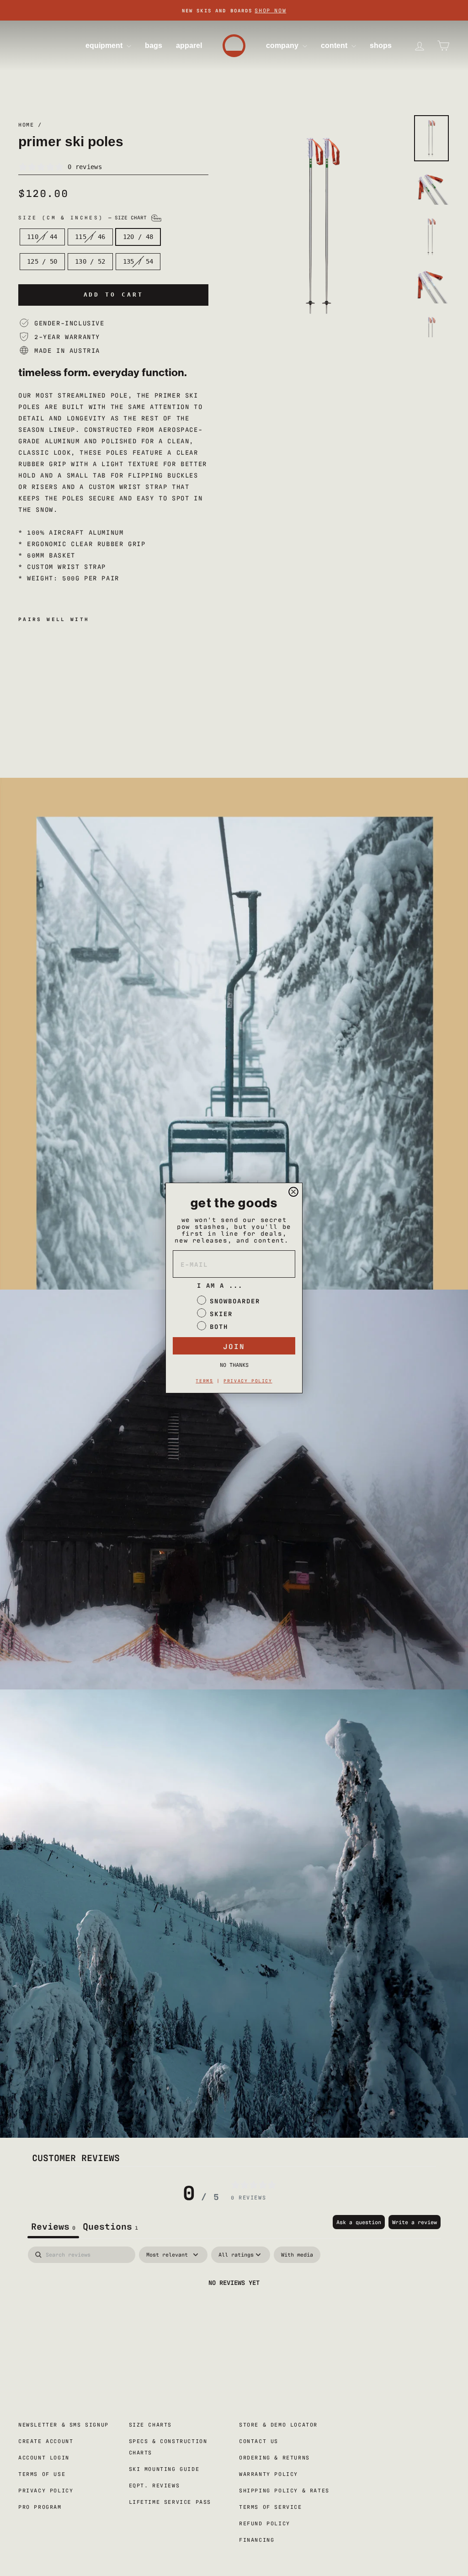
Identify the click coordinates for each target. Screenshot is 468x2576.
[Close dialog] (293, 1192)
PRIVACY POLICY (248, 1380)
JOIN (234, 1346)
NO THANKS (234, 1365)
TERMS (204, 1380)
